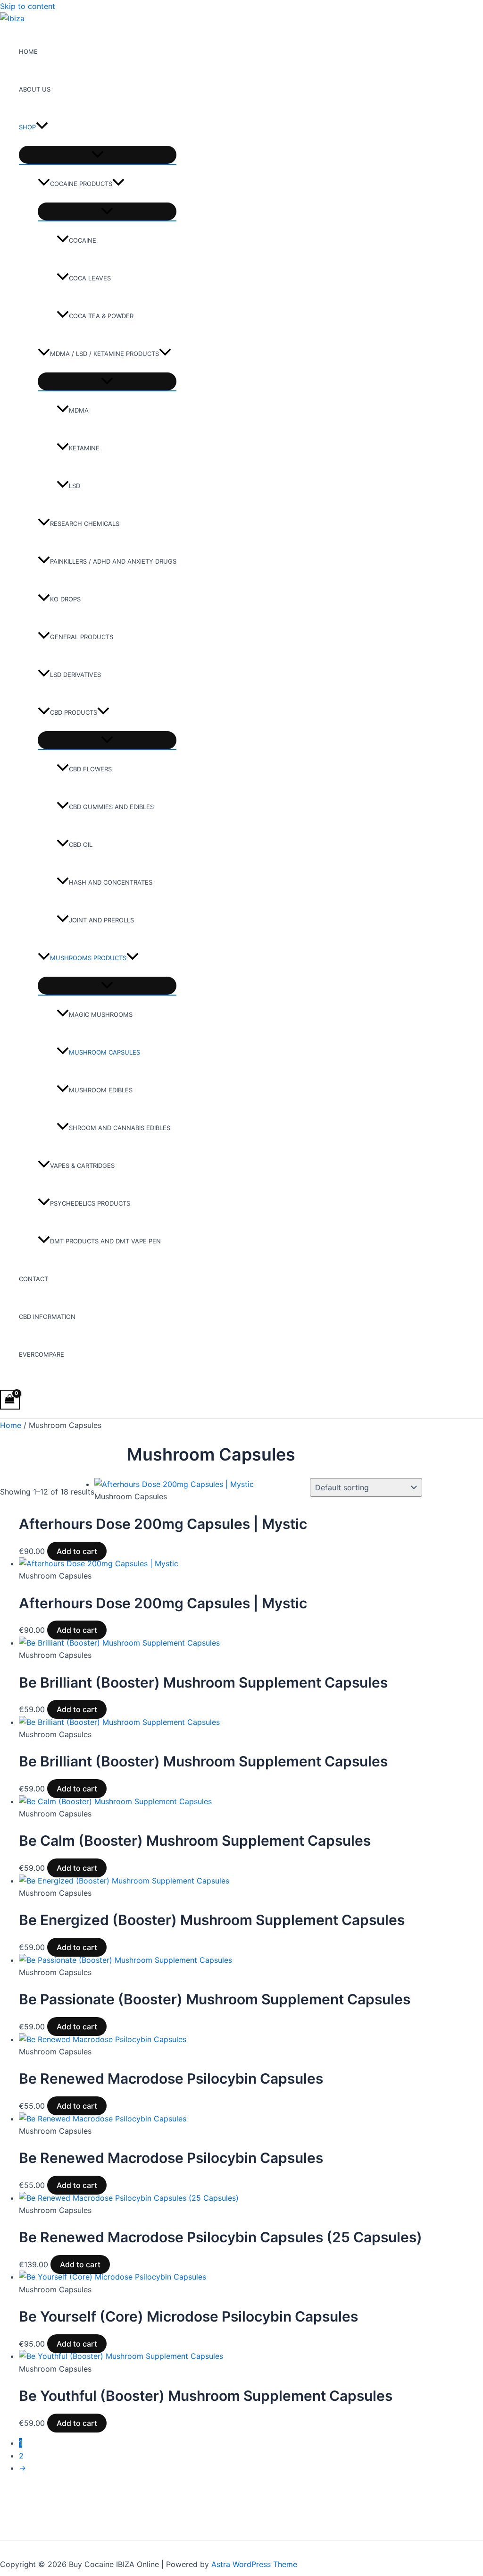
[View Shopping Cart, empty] (10, 1399)
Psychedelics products (90, 1203)
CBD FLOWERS (90, 769)
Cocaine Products (81, 184)
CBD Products (74, 712)
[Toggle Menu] (98, 155)
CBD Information (47, 1317)
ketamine (84, 448)
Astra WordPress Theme (254, 2564)
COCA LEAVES (90, 278)
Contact (33, 1279)
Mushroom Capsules (104, 1052)
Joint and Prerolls (101, 920)
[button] (42, 127)
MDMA (79, 410)
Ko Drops (65, 599)
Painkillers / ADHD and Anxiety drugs (113, 561)
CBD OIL (81, 845)
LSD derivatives (75, 675)
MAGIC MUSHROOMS (101, 1014)
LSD (75, 486)
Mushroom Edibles (101, 1090)
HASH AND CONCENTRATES (111, 882)
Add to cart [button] (77, 1551)
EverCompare (42, 1354)
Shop (27, 127)
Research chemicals (85, 524)
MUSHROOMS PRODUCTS (88, 958)
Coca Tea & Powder (101, 316)
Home (28, 51)
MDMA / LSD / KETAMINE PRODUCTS (104, 354)
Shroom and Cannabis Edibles (120, 1128)
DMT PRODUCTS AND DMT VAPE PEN (105, 1241)
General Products (82, 637)
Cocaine (83, 240)
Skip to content (28, 6)
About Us (35, 89)
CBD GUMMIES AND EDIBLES (111, 807)
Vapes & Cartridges (82, 1166)
